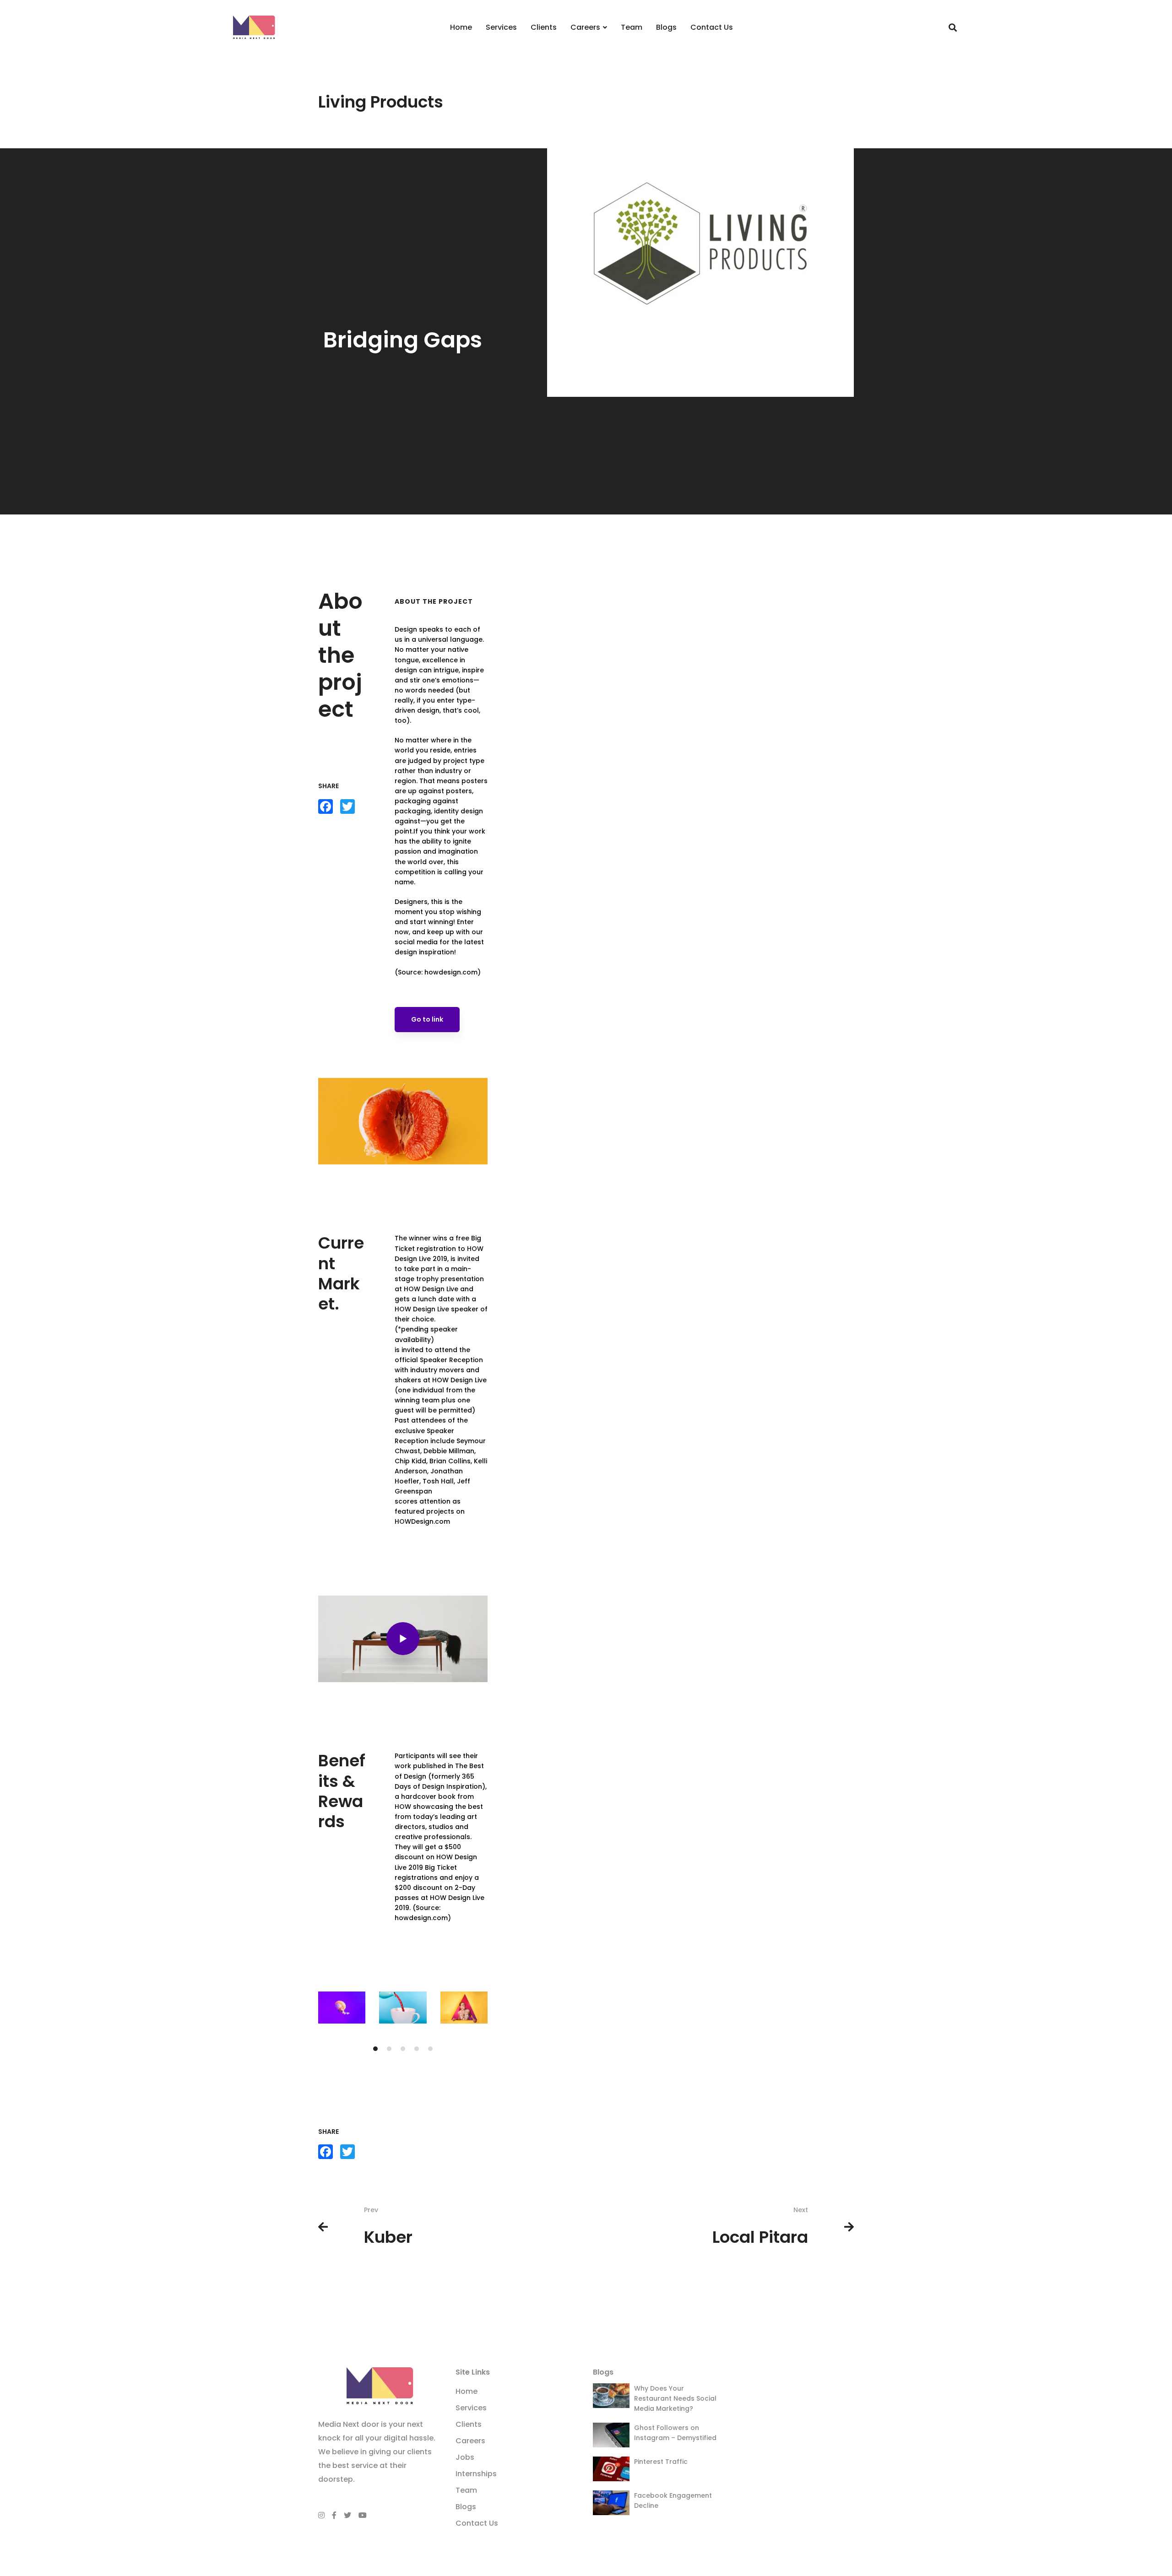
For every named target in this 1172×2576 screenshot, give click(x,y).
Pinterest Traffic (661, 2462)
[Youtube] (363, 2515)
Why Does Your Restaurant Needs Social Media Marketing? (675, 2398)
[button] (375, 2049)
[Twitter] (347, 2515)
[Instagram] (321, 2515)
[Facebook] (334, 2515)
